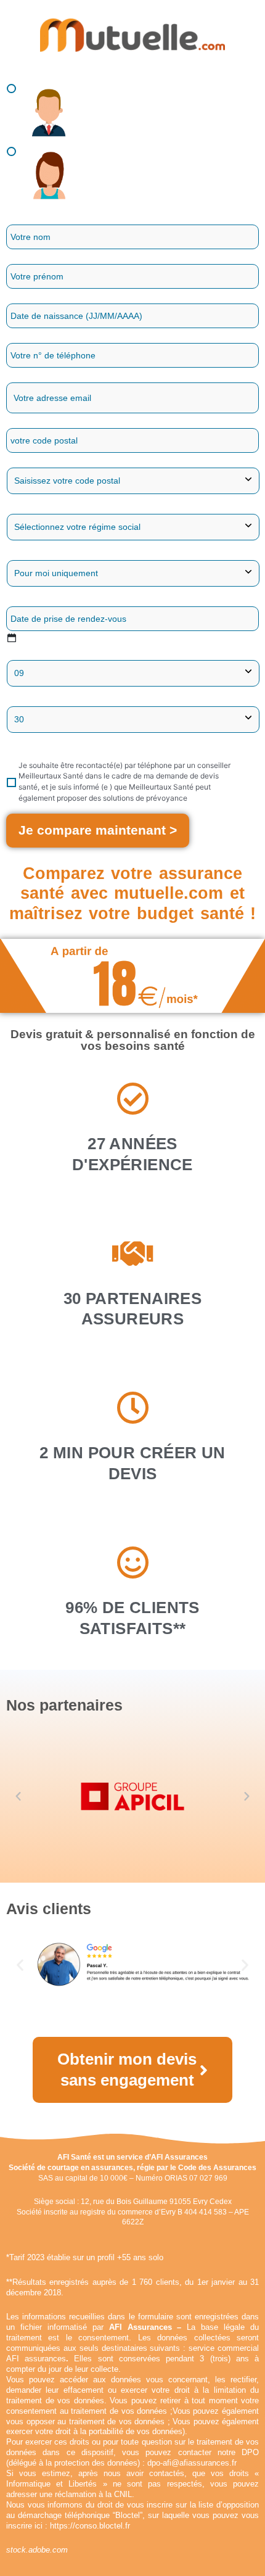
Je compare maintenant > (98, 830)
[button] (18, 1797)
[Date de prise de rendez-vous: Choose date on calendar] (11, 638)
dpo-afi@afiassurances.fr (192, 2463)
